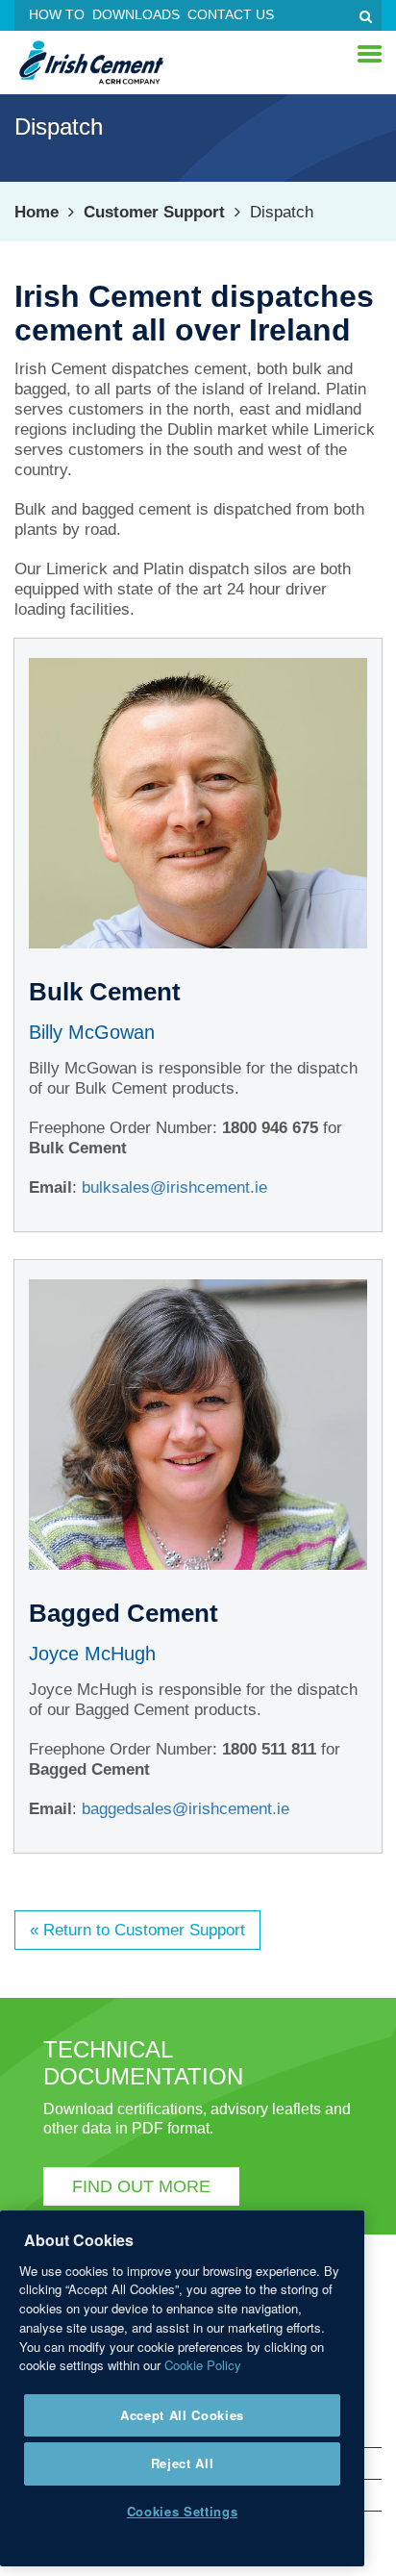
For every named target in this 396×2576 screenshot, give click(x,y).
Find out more (141, 2186)
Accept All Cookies (182, 2415)
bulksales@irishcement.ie (174, 1187)
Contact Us (231, 14)
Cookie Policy (203, 2365)
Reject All (183, 2463)
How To (57, 14)
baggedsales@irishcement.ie (186, 1809)
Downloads (136, 14)
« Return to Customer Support (137, 1930)
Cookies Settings (183, 2511)
